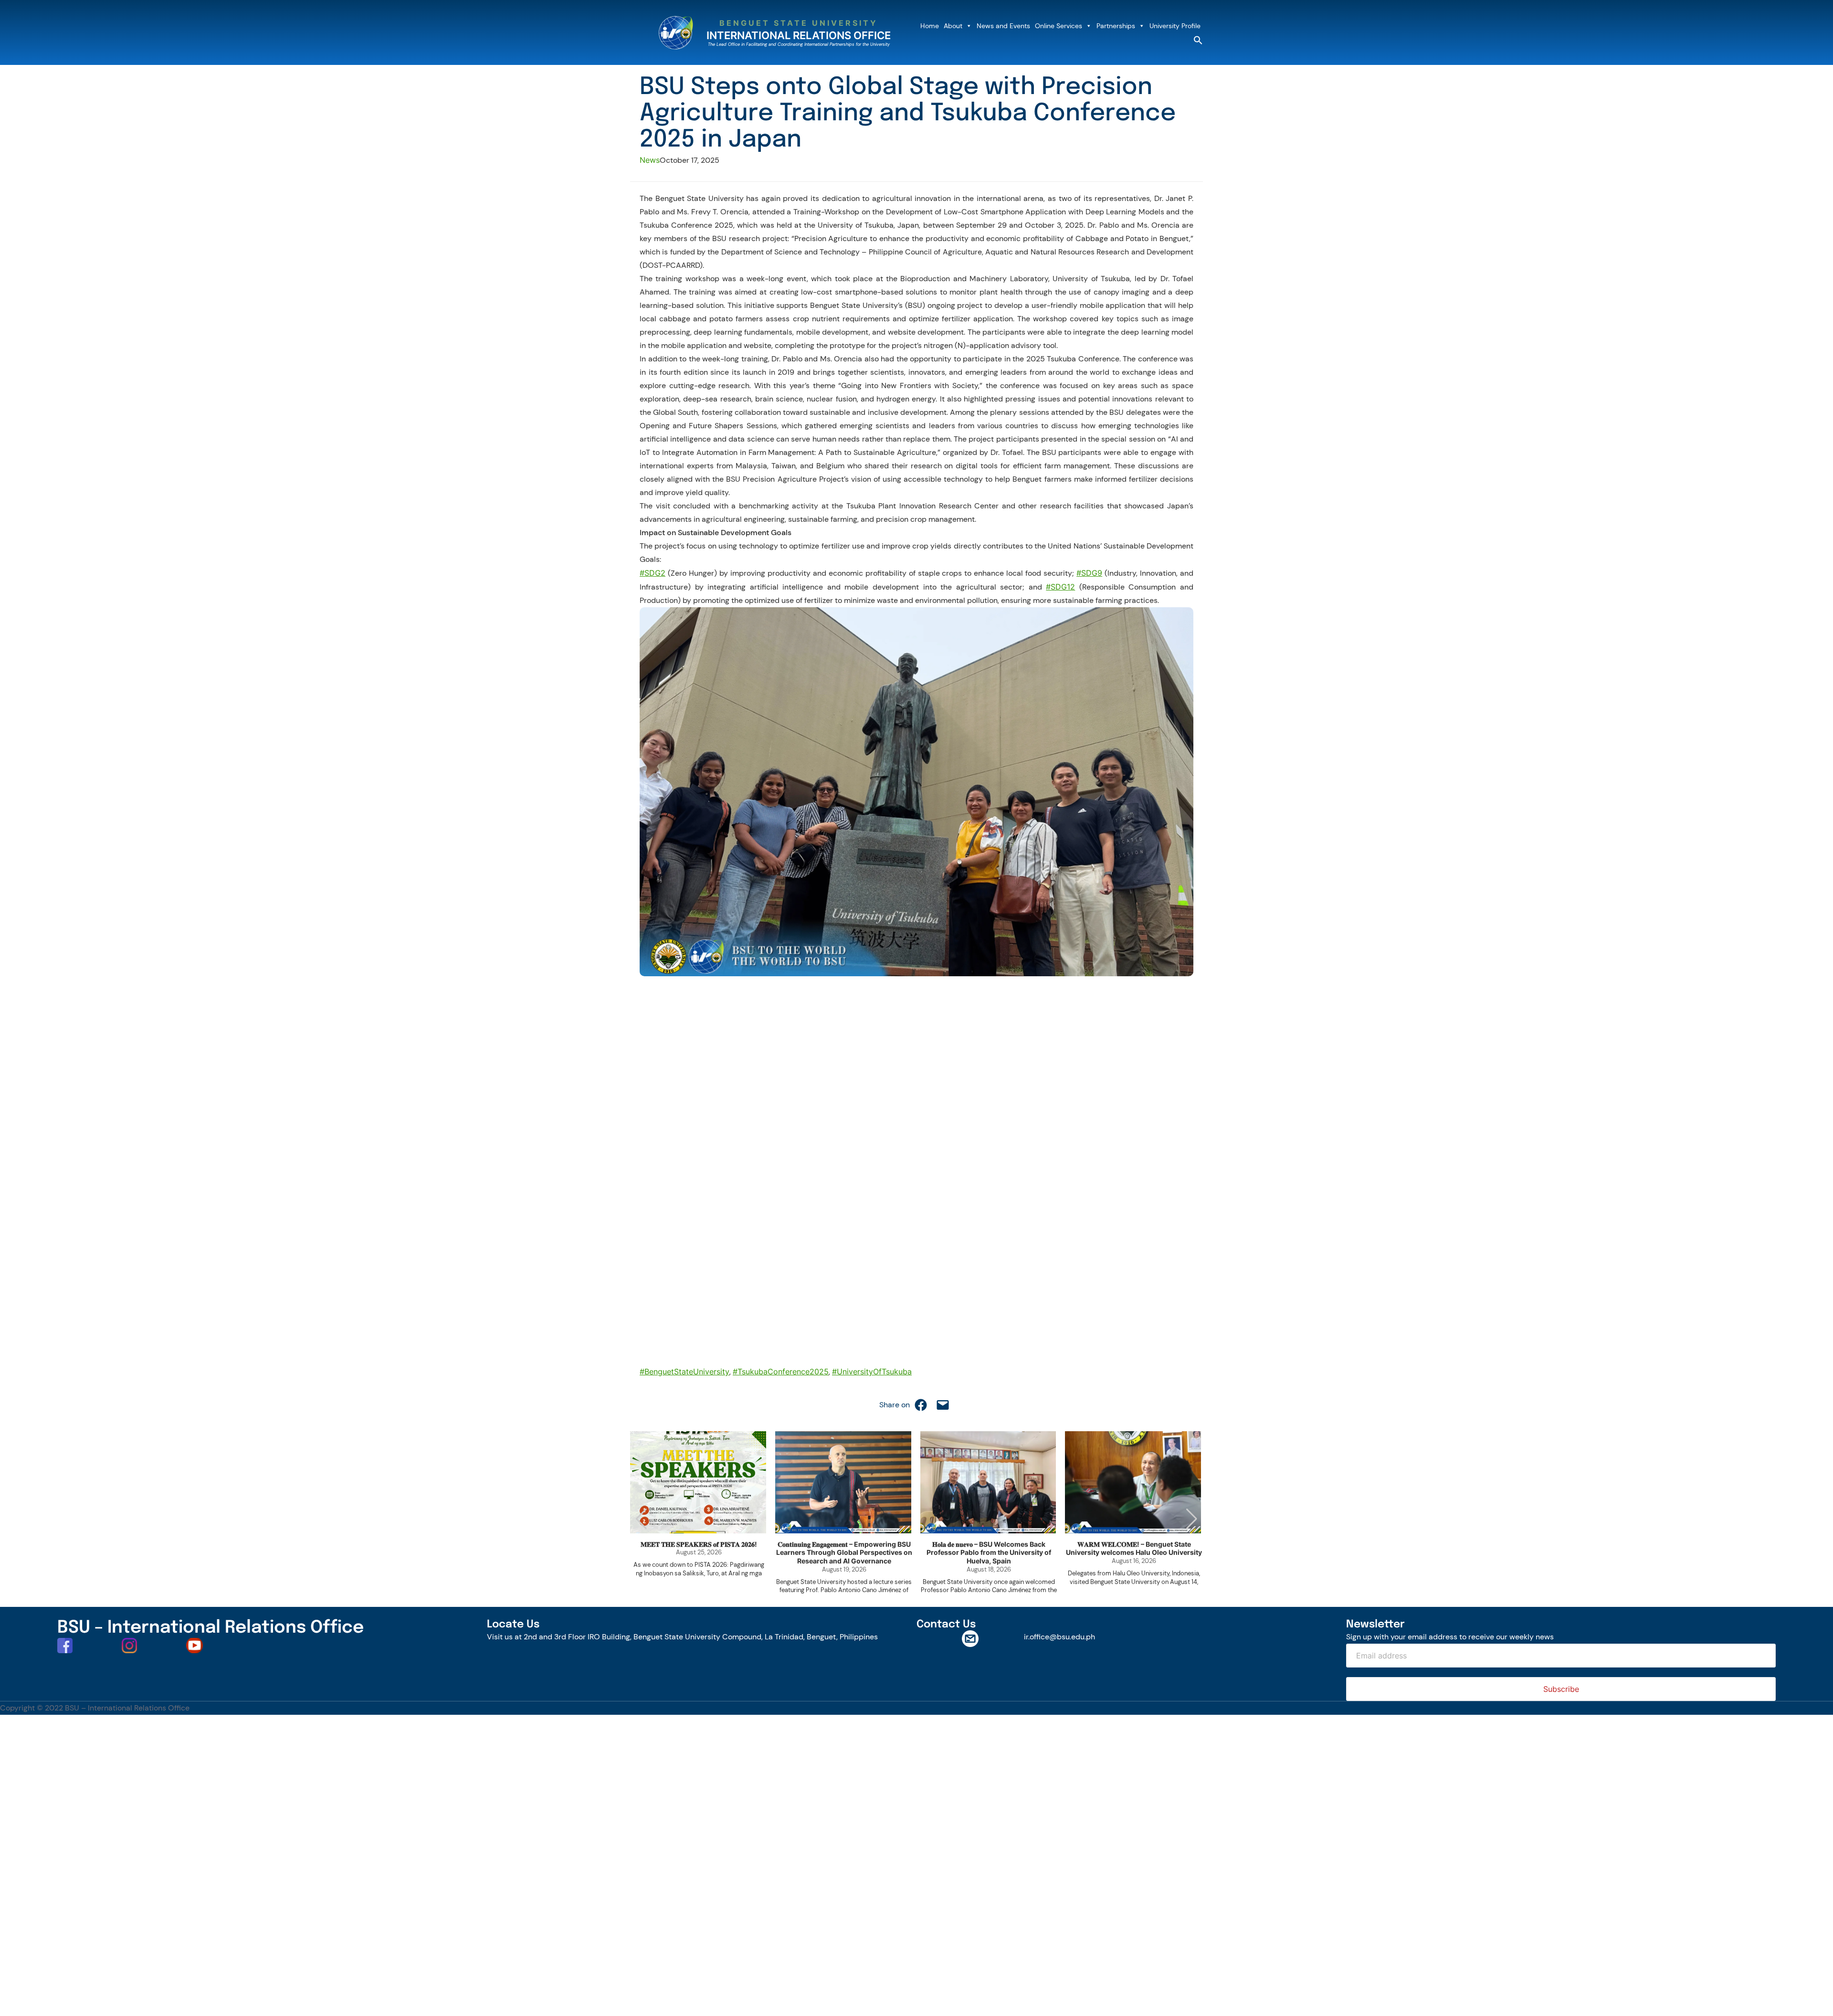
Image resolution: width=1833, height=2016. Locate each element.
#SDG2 (653, 573)
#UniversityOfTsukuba (872, 1372)
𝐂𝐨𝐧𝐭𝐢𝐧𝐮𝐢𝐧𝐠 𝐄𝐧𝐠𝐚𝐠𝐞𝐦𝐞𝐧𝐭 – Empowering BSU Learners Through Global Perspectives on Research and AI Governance (844, 1552)
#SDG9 (1089, 573)
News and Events (1003, 26)
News (650, 160)
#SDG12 (1060, 587)
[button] (1198, 42)
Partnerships (1116, 26)
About (953, 26)
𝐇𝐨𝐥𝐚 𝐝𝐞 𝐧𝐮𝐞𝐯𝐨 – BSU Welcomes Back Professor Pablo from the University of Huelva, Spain (989, 1552)
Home (930, 26)
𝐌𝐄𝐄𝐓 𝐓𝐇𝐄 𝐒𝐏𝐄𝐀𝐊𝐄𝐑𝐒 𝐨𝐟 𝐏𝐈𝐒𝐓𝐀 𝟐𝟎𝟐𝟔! (699, 1544)
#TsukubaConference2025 (781, 1372)
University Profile (1175, 26)
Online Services (1059, 26)
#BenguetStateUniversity (685, 1372)
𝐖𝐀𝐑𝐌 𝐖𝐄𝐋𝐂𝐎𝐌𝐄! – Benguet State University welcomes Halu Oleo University (1134, 1548)
